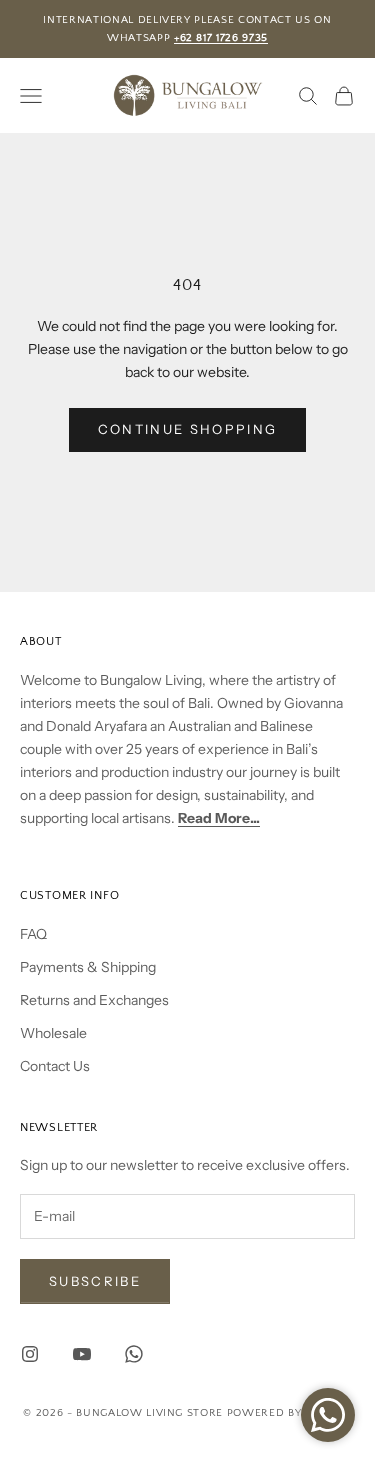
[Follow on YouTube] (82, 1354)
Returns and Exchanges (94, 1000)
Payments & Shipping (88, 967)
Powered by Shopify (289, 1413)
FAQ (33, 934)
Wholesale (53, 1033)
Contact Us (55, 1066)
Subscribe (95, 1281)
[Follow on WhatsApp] (134, 1354)
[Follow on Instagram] (30, 1354)
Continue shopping (188, 429)
